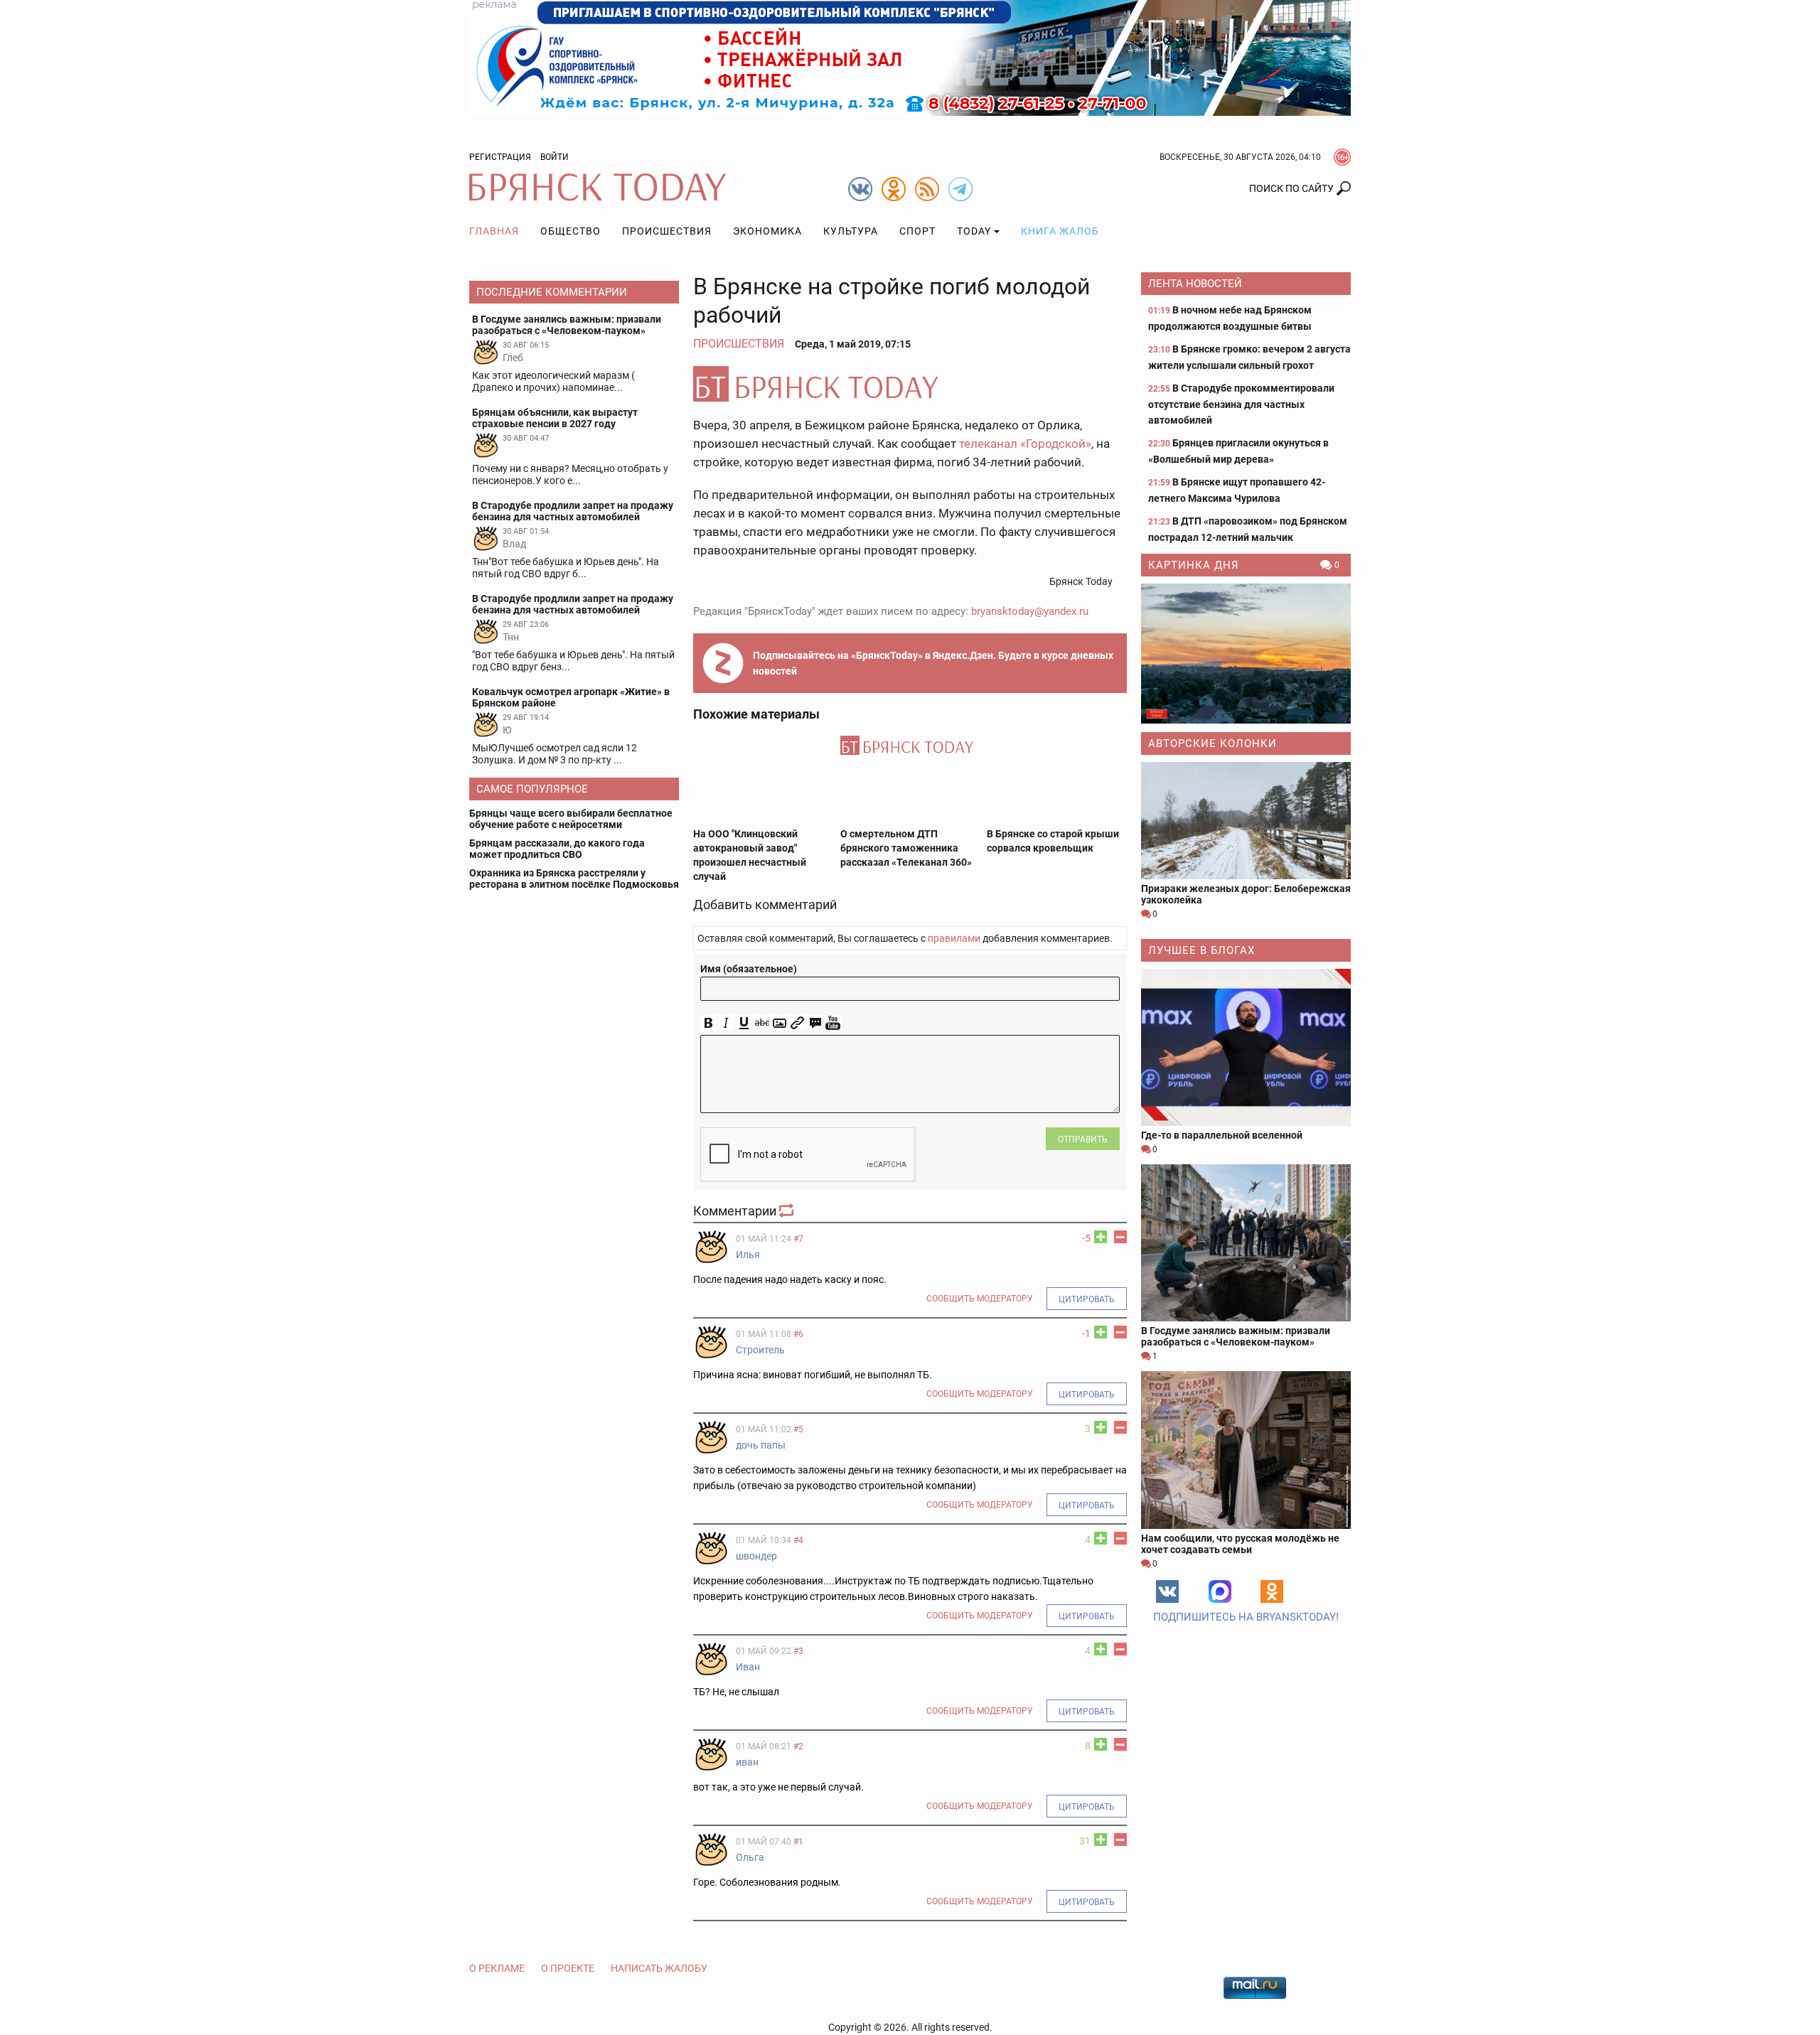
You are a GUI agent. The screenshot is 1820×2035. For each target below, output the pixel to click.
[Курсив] (726, 1023)
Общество (571, 231)
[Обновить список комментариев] (788, 1211)
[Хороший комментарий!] (1101, 1237)
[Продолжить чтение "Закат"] (1246, 654)
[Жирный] (708, 1023)
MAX (1220, 1591)
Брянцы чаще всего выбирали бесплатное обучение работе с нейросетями (571, 819)
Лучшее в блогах (1201, 950)
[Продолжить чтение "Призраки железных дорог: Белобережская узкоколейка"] (1246, 821)
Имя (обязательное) (749, 969)
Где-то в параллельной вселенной (1222, 1135)
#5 (798, 1429)
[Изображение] (780, 1023)
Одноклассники (1272, 1591)
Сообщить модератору (980, 1299)
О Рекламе (497, 1968)
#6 (798, 1334)
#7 (798, 1239)
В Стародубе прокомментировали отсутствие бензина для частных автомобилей (1241, 404)
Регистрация (500, 157)
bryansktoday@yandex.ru (1030, 611)
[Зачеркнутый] (762, 1023)
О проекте (568, 1968)
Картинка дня (1194, 565)
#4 (798, 1540)
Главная (494, 231)
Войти (555, 157)
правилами (954, 938)
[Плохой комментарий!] (1120, 1237)
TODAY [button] (974, 231)
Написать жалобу (659, 1968)
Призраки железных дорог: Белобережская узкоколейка (1246, 894)
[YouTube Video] (833, 1023)
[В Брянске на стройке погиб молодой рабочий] (910, 384)
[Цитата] (815, 1023)
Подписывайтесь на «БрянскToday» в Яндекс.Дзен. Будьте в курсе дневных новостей (933, 663)
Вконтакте (1167, 1591)
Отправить (1083, 1139)
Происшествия (667, 231)
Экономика (767, 231)
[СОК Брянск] (910, 57)
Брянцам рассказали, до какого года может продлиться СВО (557, 849)
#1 (798, 1842)
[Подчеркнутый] (744, 1023)
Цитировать (1087, 1299)
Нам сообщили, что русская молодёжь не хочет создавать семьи (1240, 1544)
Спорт (917, 231)
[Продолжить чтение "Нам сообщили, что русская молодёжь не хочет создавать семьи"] (1246, 1450)
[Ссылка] (797, 1023)
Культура (851, 231)
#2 (798, 1746)
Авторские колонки (1213, 743)
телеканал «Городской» (1025, 444)
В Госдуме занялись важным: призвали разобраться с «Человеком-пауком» (1236, 1336)
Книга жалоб (1060, 231)
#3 (798, 1651)
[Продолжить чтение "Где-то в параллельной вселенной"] (1246, 1047)
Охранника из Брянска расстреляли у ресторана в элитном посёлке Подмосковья (574, 879)
